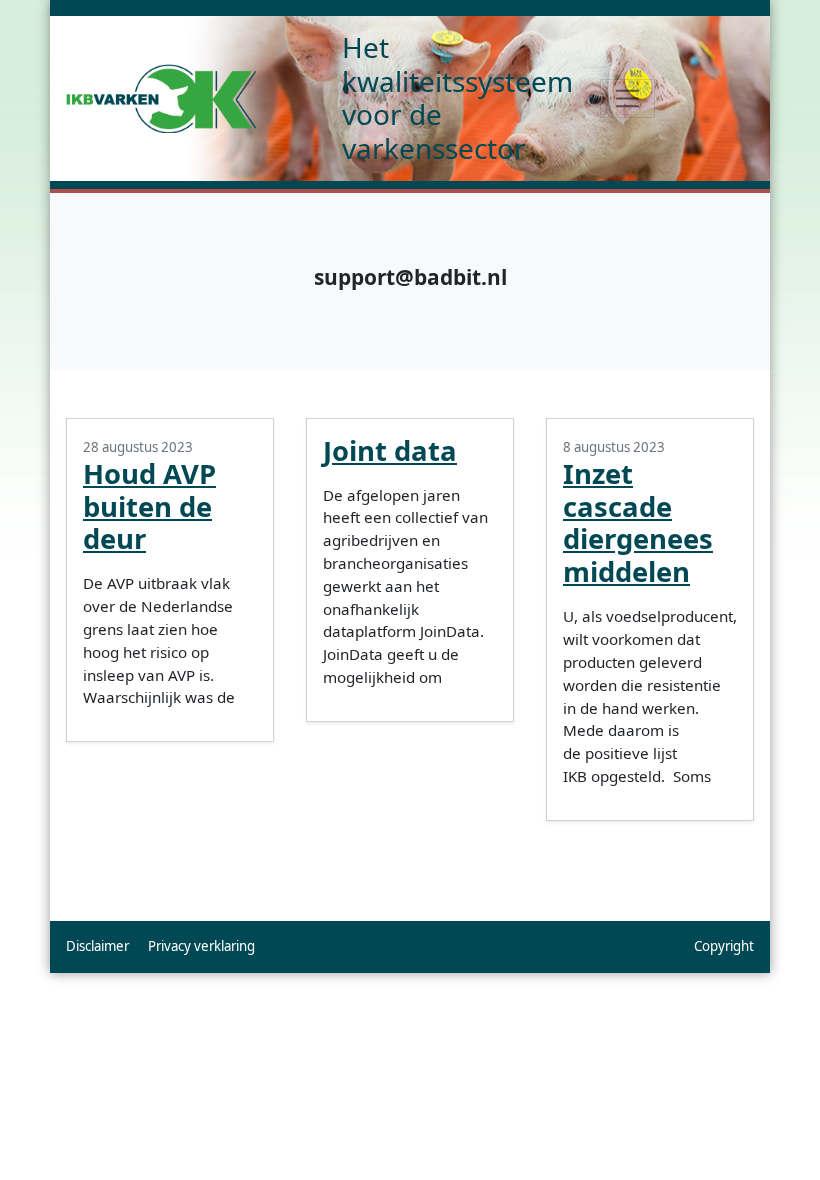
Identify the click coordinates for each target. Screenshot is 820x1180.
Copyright (724, 946)
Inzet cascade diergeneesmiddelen (638, 523)
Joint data (390, 450)
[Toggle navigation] (627, 98)
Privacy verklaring (201, 946)
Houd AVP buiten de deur (149, 506)
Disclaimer (97, 946)
